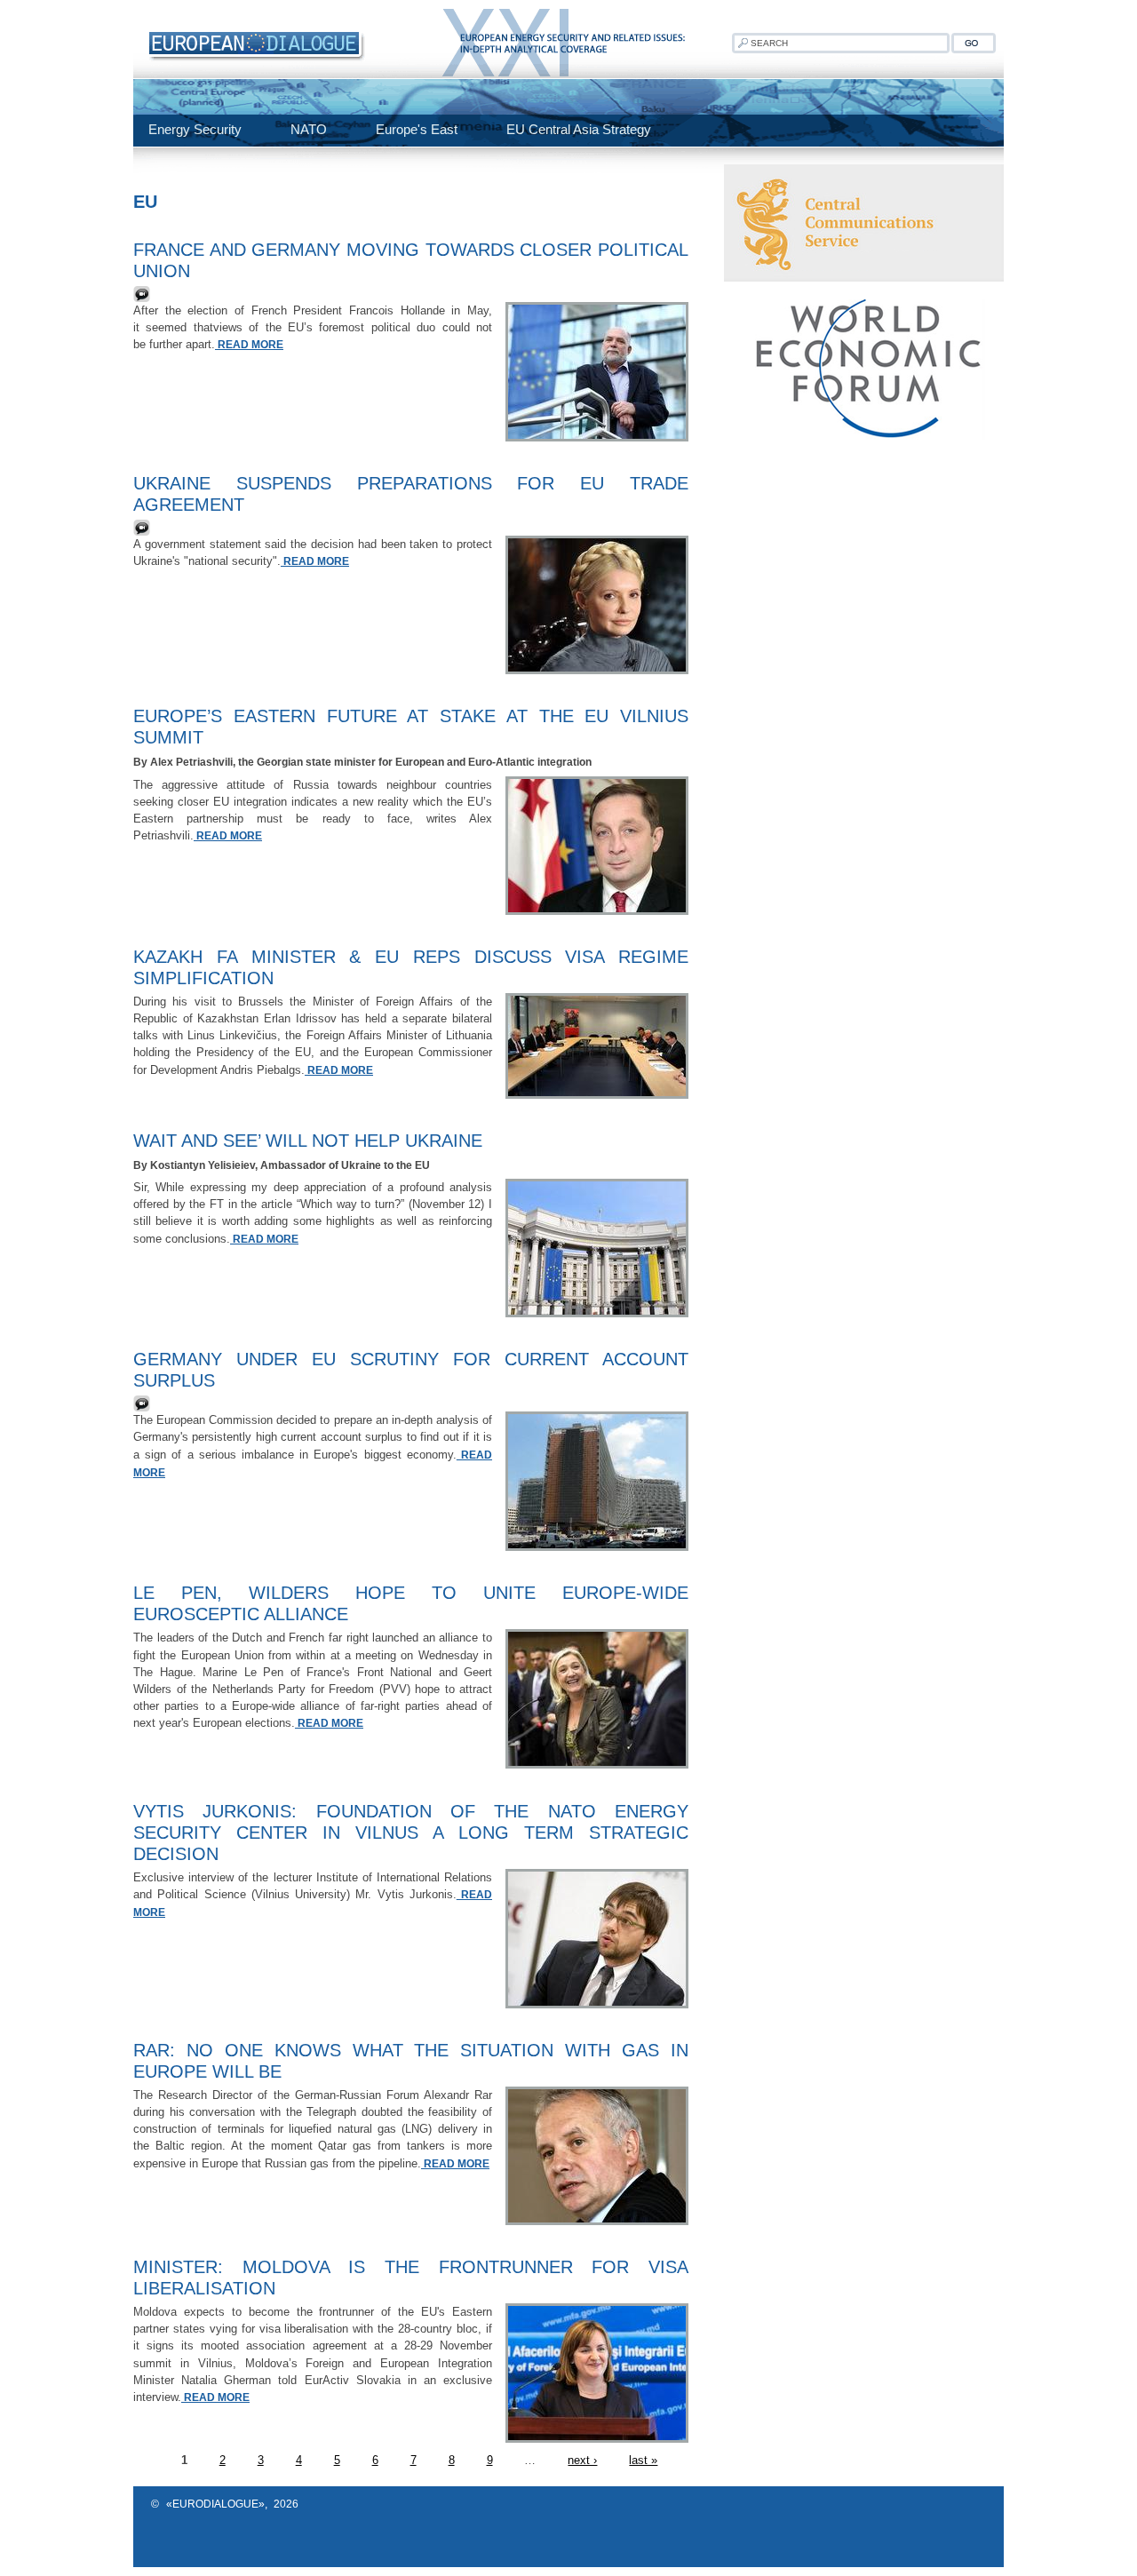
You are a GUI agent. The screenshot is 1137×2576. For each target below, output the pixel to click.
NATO (309, 129)
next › (582, 2460)
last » (643, 2460)
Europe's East (417, 129)
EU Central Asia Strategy (579, 129)
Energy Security (195, 129)
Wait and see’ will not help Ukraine (308, 1141)
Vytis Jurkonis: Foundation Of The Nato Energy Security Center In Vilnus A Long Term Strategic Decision (411, 1833)
